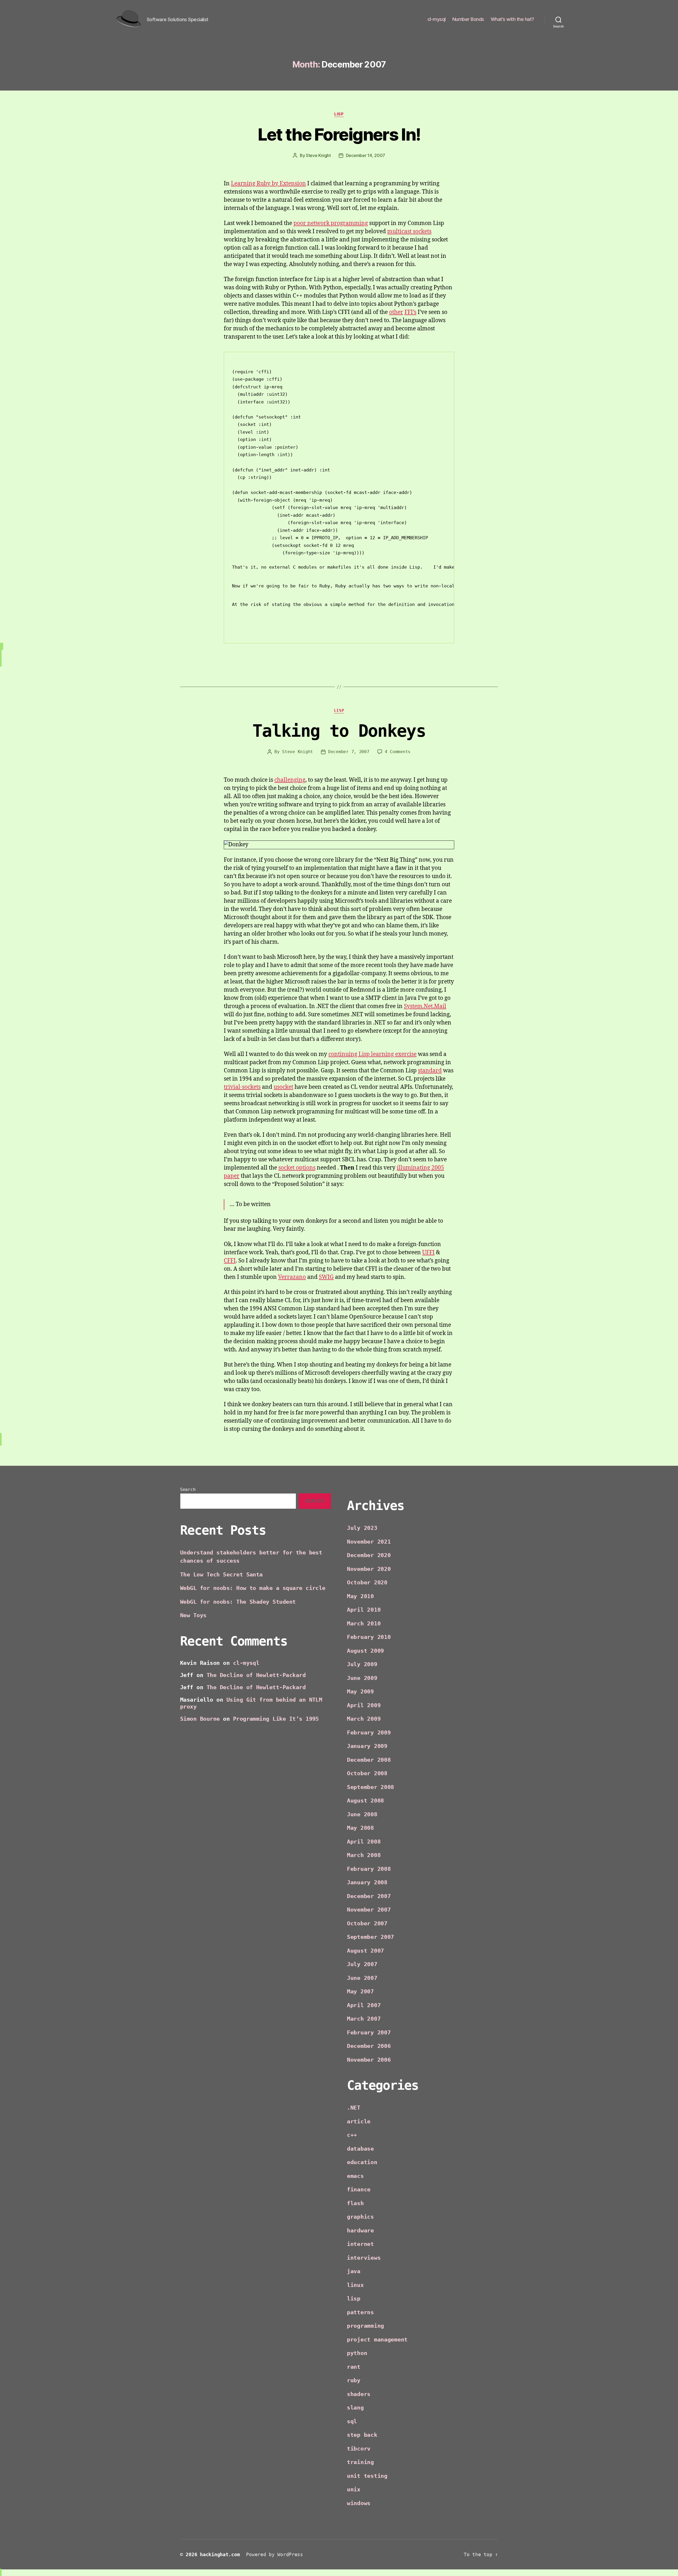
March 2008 (364, 1855)
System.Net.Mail (425, 1006)
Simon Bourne (200, 1719)
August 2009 (365, 1651)
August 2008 (365, 1801)
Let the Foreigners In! (339, 134)
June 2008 (362, 1814)
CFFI (230, 1261)
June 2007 (362, 1978)
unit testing (367, 2476)
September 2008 (371, 1787)
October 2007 (367, 1923)
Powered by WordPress (275, 2554)
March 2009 (364, 1719)
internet (360, 2244)
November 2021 (369, 1542)
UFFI (428, 1253)
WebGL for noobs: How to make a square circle (253, 1588)
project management (377, 2340)
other (396, 312)
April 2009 (364, 1705)
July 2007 (362, 1964)
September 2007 (371, 1937)
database (360, 2149)
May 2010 (360, 1596)
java (354, 2271)
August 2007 (365, 1951)
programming (365, 2326)
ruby (354, 2380)
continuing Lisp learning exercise (373, 1054)
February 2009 (369, 1733)
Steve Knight (318, 155)
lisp (339, 114)
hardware (360, 2231)
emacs (355, 2176)
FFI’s (410, 312)
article (359, 2121)
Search (188, 1489)
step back (362, 2435)
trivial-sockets (242, 1087)
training (360, 2462)
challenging (290, 780)
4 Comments (398, 752)
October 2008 (367, 1773)
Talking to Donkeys (339, 731)
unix (354, 2489)
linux (355, 2285)
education (362, 2162)
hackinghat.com (220, 2554)
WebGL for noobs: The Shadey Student (238, 1602)
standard (430, 1071)
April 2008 (364, 1842)
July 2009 (362, 1664)
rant (354, 2367)
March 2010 (364, 1624)
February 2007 (369, 2033)
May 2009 (360, 1692)
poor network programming (331, 223)
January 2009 (367, 1746)
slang (355, 2408)
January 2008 (367, 1882)
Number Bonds (468, 19)
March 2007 (364, 2019)
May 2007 (360, 1991)
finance (359, 2190)
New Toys (193, 1615)
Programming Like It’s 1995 (276, 1719)
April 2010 (364, 1610)
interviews (364, 2258)
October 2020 (367, 1583)
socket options (297, 1168)
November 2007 (369, 1910)
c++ (352, 2135)
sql (352, 2421)
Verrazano (292, 1277)
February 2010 (369, 1637)
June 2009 (362, 1678)
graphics (360, 2217)
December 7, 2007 (349, 752)
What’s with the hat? (512, 19)
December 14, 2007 (365, 155)
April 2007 (364, 2005)
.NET (354, 2108)
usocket (283, 1087)
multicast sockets (409, 231)
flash (355, 2203)
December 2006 (369, 2046)
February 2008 (369, 1869)
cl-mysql (437, 19)
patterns (360, 2312)
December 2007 (369, 1896)
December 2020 (369, 1555)
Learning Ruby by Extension (268, 184)
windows (359, 2503)
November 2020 (369, 1569)
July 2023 (362, 1528)
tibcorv (359, 2449)
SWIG (326, 1277)
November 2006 (369, 2060)
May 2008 (360, 1828)
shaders (359, 2394)
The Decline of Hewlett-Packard (256, 1675)
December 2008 (369, 1760)
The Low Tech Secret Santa (221, 1575)
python (357, 2353)
